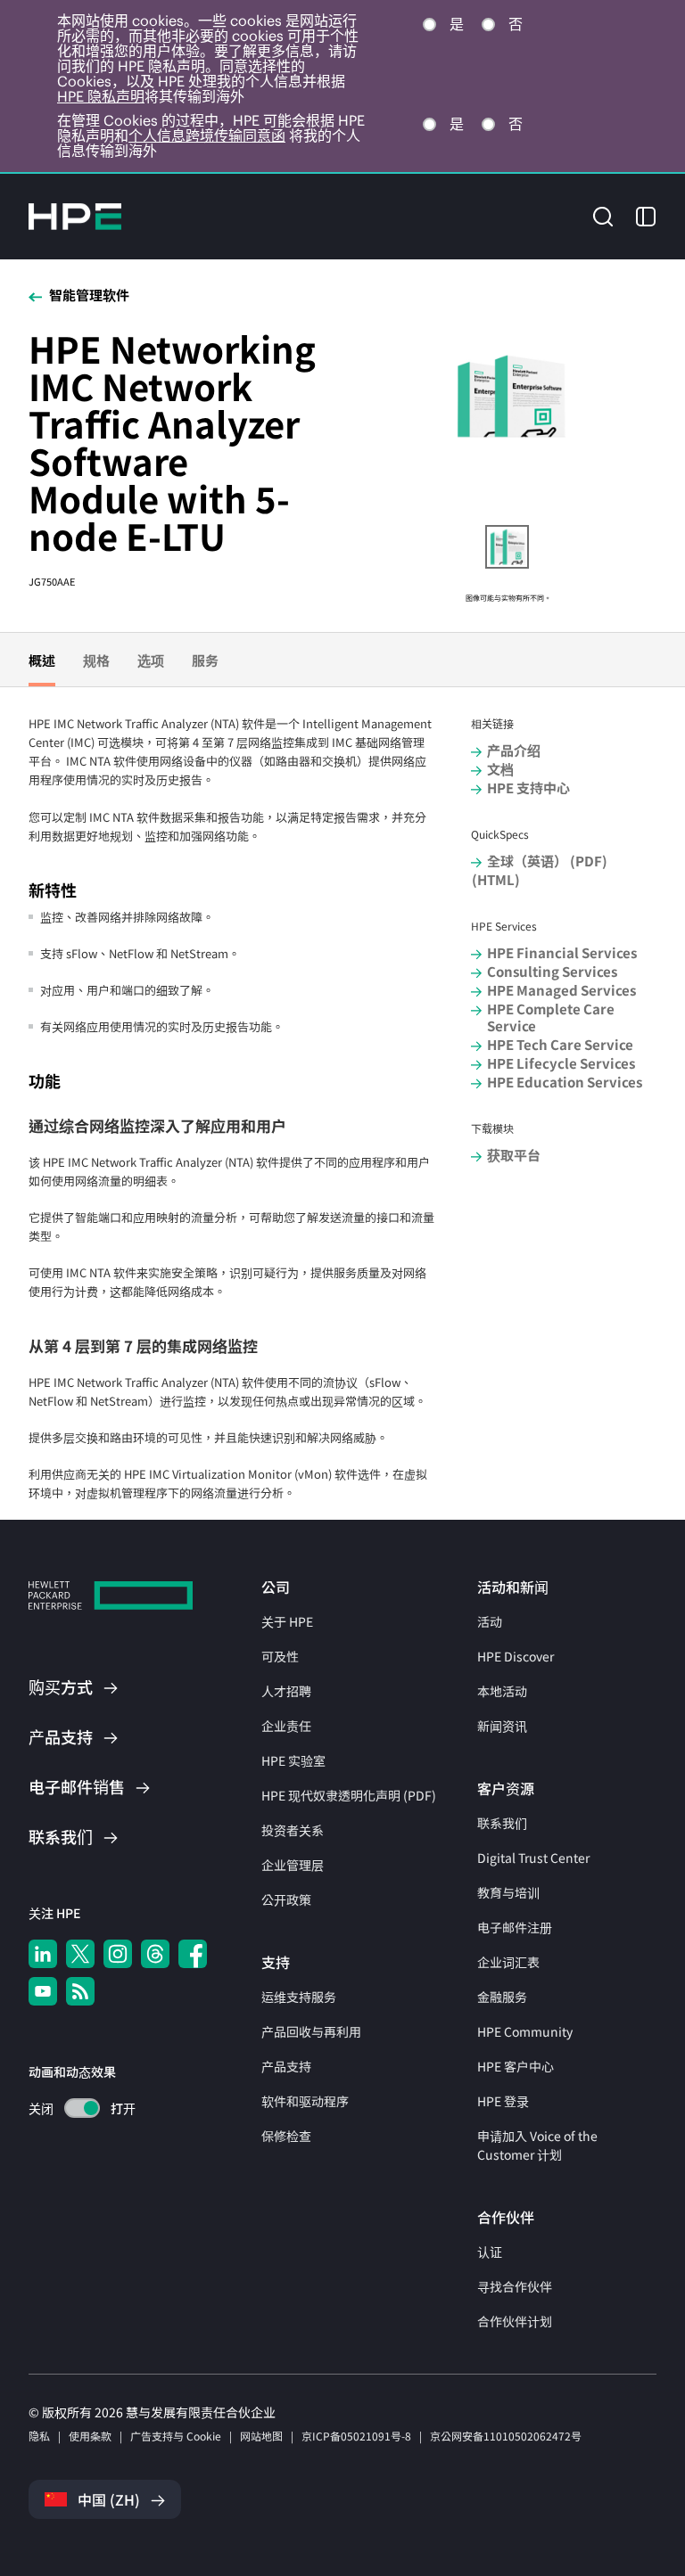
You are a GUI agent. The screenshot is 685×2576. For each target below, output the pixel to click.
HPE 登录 (503, 2101)
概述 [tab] (42, 660)
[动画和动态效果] (82, 2108)
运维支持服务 (299, 1997)
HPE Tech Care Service (560, 1044)
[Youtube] (43, 1991)
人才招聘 (286, 1691)
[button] (603, 215)
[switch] (72, 2108)
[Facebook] (193, 1954)
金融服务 (502, 1997)
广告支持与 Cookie (176, 2436)
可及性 (280, 1656)
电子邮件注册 (515, 1927)
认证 (490, 2252)
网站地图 (261, 2436)
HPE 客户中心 (516, 2066)
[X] (80, 1954)
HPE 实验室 (293, 1760)
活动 (490, 1621)
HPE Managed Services (561, 990)
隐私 (39, 2436)
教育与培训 (508, 1892)
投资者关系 (293, 1830)
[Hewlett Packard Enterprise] (75, 217)
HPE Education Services (565, 1082)
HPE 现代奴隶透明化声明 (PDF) (349, 1795)
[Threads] (155, 1954)
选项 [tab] (151, 660)
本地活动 (502, 1691)
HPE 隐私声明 (101, 96)
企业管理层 (293, 1865)
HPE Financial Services (562, 952)
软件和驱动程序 (305, 2101)
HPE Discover (516, 1656)
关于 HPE (287, 1621)
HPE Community (525, 2031)
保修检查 (286, 2136)
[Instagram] (118, 1954)
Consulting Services (552, 971)
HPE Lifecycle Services (561, 1063)
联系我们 (502, 1823)
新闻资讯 (502, 1726)
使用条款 (90, 2436)
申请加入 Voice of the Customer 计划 (537, 2145)
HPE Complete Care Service (551, 1017)
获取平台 (514, 1155)
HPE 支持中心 (528, 788)
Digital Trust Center (533, 1858)
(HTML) (496, 879)
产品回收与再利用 (311, 2031)
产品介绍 (514, 750)
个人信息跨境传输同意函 (207, 135)
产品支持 (286, 2066)
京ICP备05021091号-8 (356, 2436)
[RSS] (80, 1991)
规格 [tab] (96, 660)
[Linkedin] (43, 1954)
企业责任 (286, 1726)
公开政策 (286, 1899)
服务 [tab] (205, 660)
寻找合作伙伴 (515, 2286)
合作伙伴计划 (515, 2321)
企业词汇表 (508, 1962)
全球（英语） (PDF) (547, 861)
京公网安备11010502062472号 (506, 2436)
